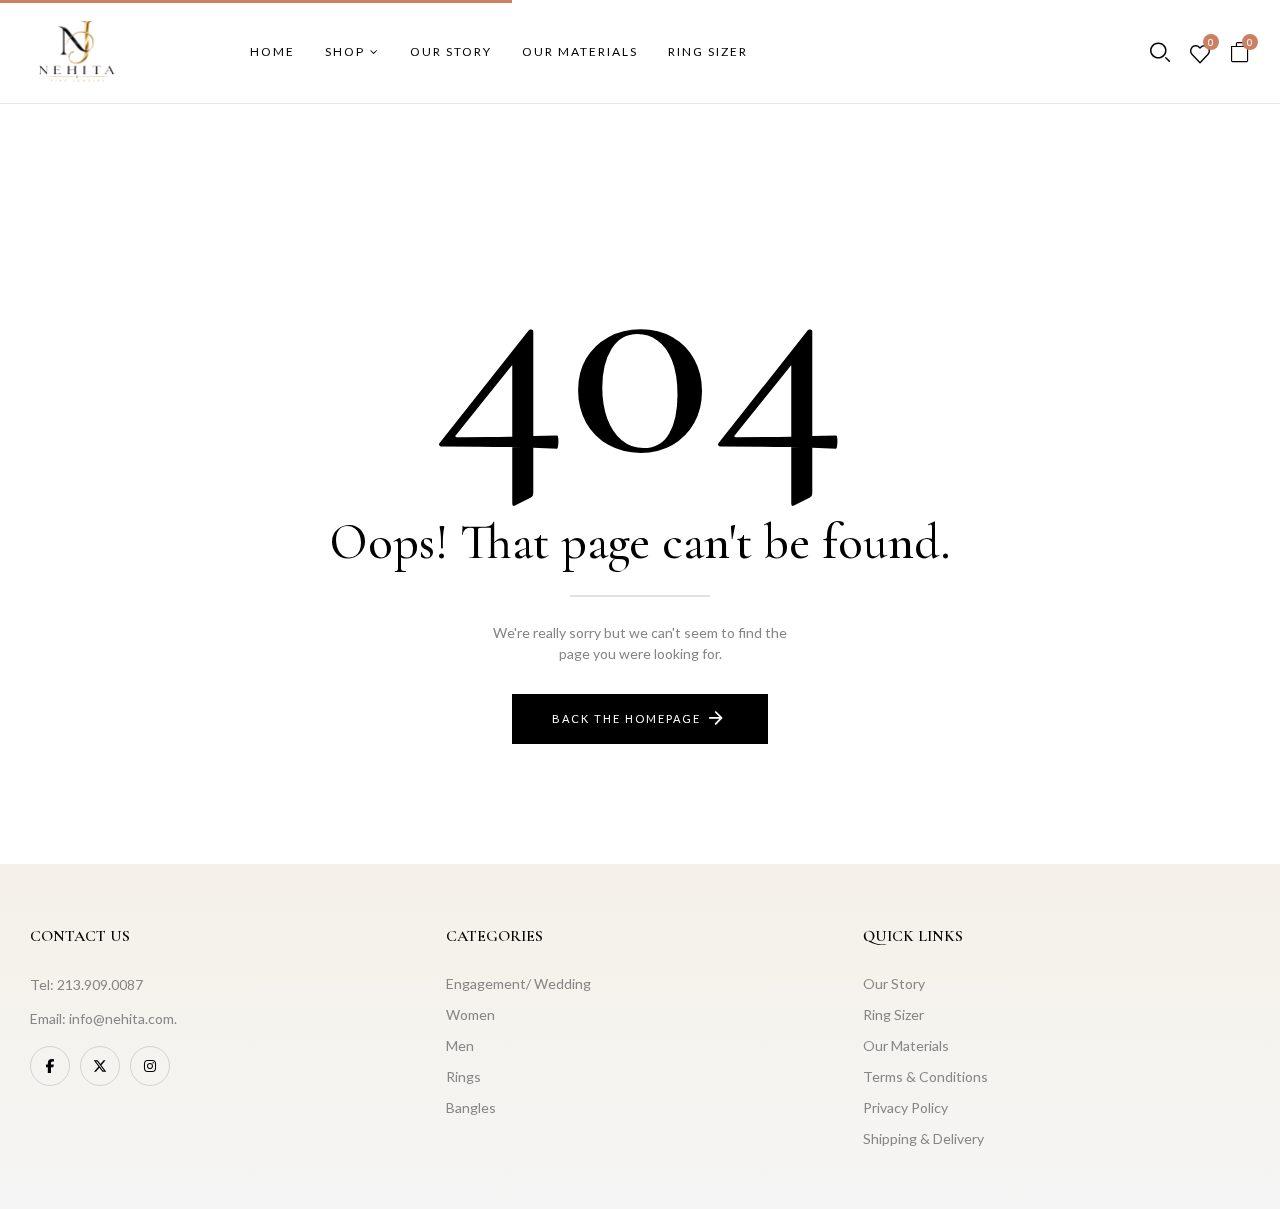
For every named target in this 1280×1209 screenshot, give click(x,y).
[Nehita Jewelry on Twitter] (100, 1066)
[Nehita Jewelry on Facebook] (50, 1066)
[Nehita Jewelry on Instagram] (150, 1066)
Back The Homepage (626, 718)
